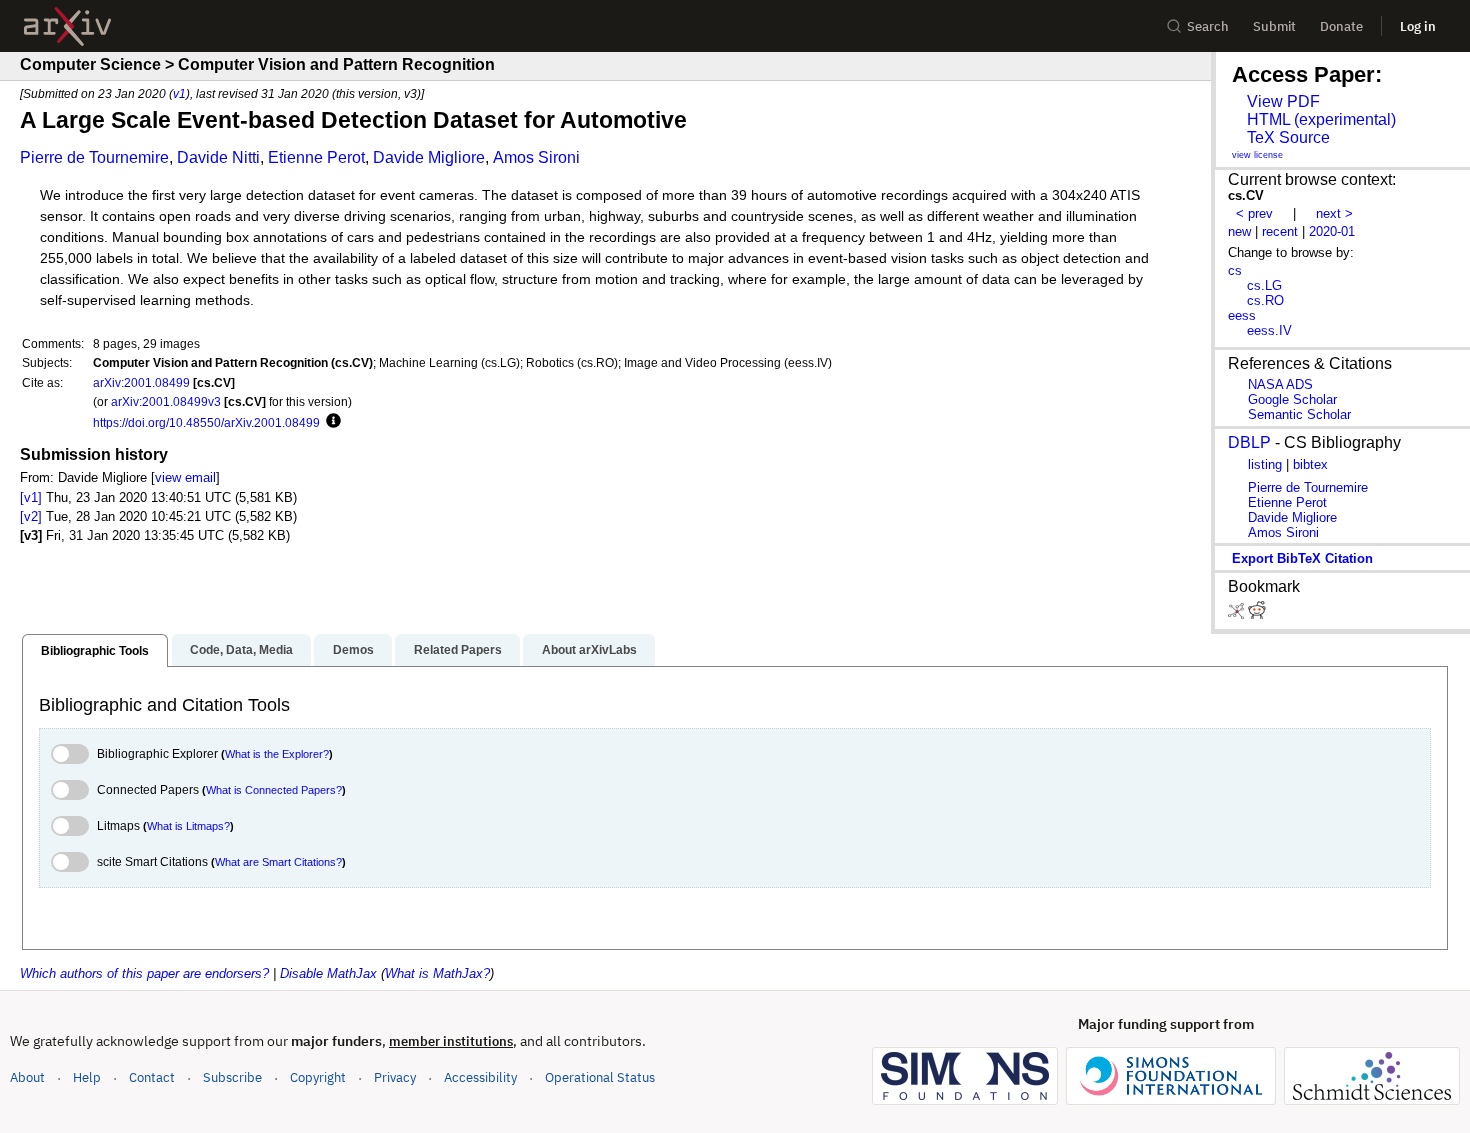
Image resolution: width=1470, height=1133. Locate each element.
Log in (1418, 26)
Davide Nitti (218, 157)
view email (185, 477)
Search (1208, 26)
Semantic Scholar (1299, 414)
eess (1242, 315)
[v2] (31, 516)
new (1239, 231)
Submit (1274, 26)
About (27, 1077)
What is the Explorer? (277, 754)
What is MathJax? (437, 973)
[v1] (31, 497)
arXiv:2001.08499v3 (166, 401)
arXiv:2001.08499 (141, 382)
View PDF (1283, 101)
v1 (179, 93)
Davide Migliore (429, 157)
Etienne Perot (316, 157)
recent (1280, 231)
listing (1265, 464)
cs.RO (1265, 300)
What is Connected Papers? (274, 790)
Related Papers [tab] (458, 650)
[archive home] (67, 26)
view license (1257, 155)
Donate (1341, 26)
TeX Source (1288, 137)
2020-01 (1332, 231)
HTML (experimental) (1321, 119)
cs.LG (1264, 285)
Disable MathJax (328, 973)
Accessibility (480, 1077)
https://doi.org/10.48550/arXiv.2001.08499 (206, 422)
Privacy (395, 1077)
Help (87, 1077)
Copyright (318, 1077)
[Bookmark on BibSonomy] (1238, 614)
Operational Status (600, 1077)
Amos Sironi (536, 157)
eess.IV (1269, 330)
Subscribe (232, 1077)
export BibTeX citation (1302, 558)
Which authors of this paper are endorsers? (144, 973)
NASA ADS (1280, 384)
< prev (1254, 213)
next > (1334, 213)
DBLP (1249, 442)
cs (1235, 270)
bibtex (1310, 464)
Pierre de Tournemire (94, 157)
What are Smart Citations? (278, 862)
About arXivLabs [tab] (589, 650)
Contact (152, 1077)
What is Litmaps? (188, 826)
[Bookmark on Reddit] (1257, 614)
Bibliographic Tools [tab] (95, 651)
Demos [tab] (353, 650)
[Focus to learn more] (330, 422)
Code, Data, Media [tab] (241, 650)
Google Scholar (1292, 399)
